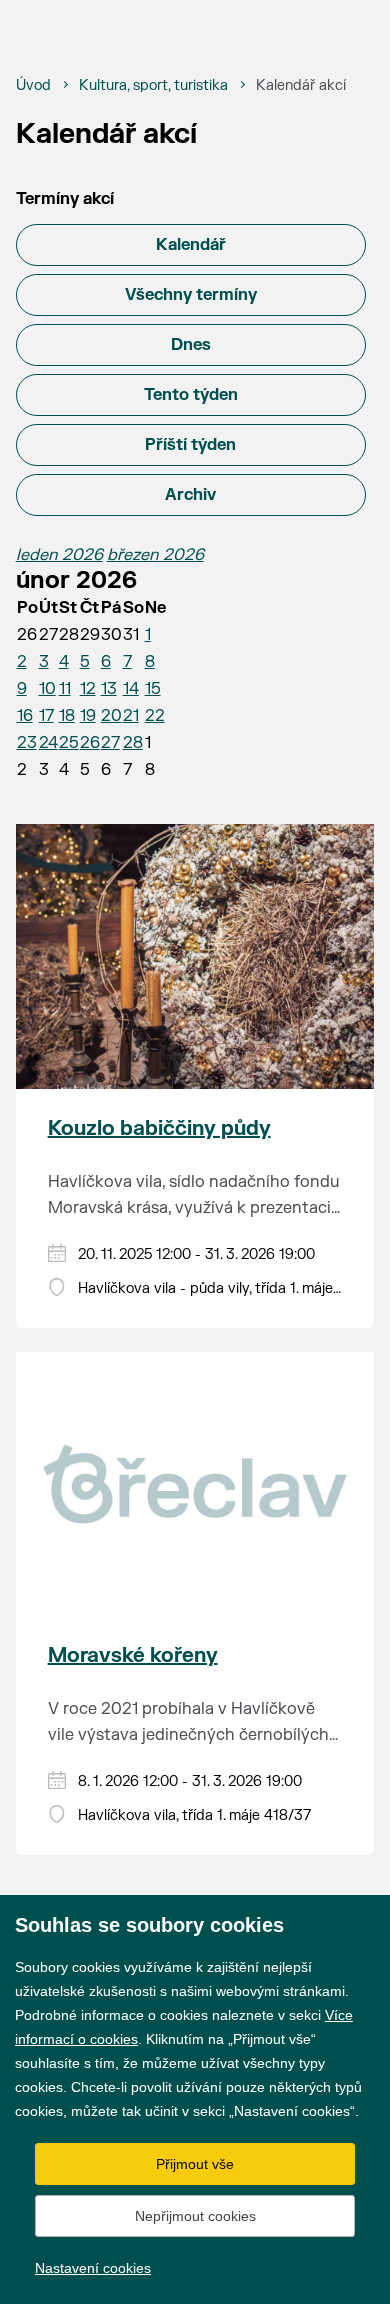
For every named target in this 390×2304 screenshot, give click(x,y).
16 (25, 716)
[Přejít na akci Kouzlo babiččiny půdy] (195, 956)
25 (69, 743)
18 (67, 716)
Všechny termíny (191, 295)
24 (48, 743)
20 (111, 716)
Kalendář (191, 245)
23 (27, 743)
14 (131, 689)
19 (88, 716)
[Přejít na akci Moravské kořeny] (195, 1484)
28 (133, 743)
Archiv (190, 495)
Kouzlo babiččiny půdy (159, 1128)
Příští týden (190, 445)
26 (90, 743)
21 (131, 716)
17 (46, 716)
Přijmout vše (195, 2164)
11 (65, 689)
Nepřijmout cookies (195, 2216)
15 (153, 689)
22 (155, 716)
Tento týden (191, 395)
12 (88, 689)
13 (109, 689)
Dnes (191, 345)
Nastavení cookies (93, 2268)
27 (110, 743)
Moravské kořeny (133, 1655)
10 (47, 689)
